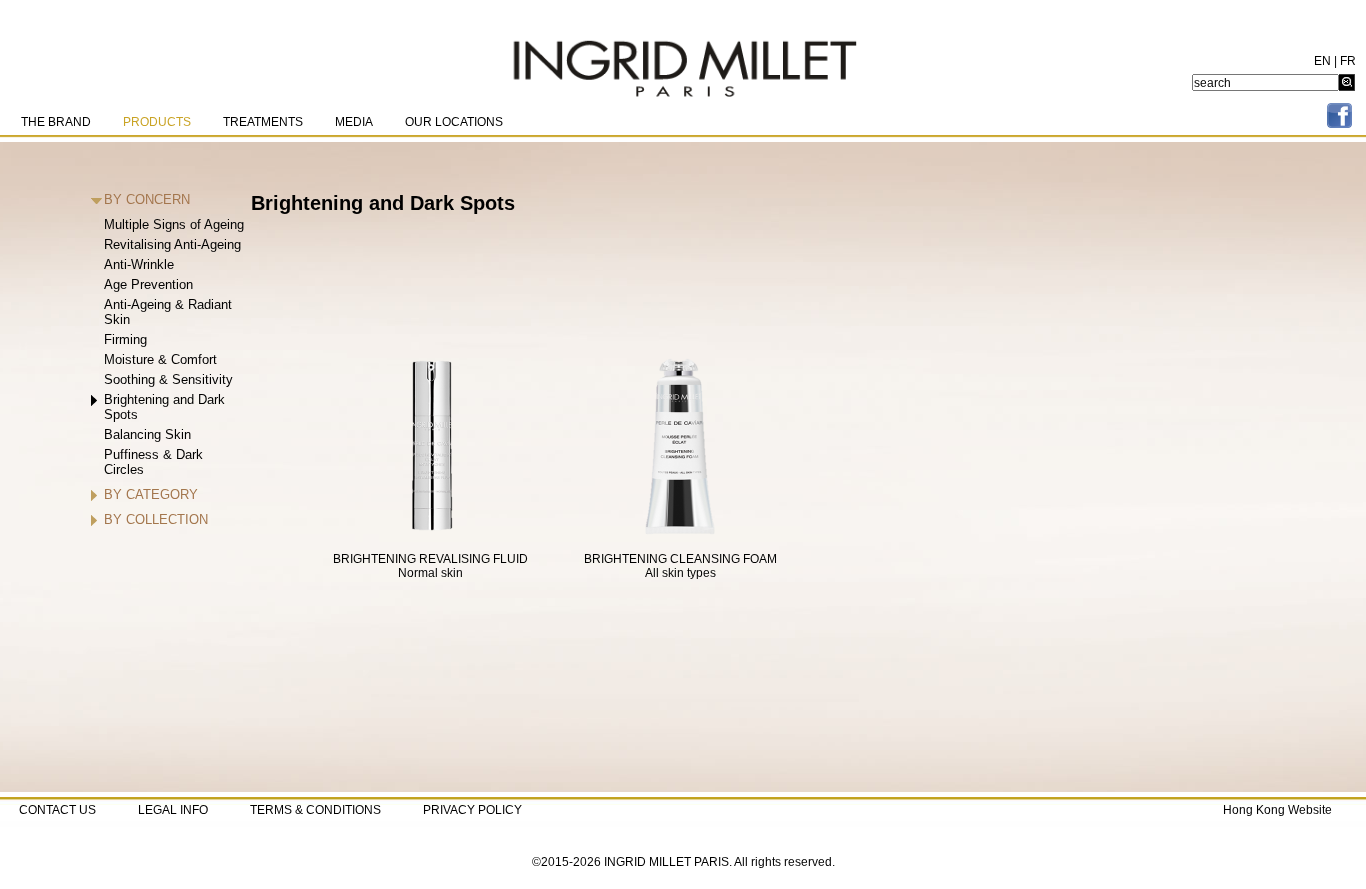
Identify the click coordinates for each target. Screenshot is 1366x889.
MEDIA (354, 122)
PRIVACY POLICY (472, 810)
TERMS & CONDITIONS (315, 810)
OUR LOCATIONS (454, 122)
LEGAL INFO (173, 810)
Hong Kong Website (1277, 810)
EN (1322, 61)
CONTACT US (57, 810)
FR (1348, 61)
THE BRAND (56, 122)
